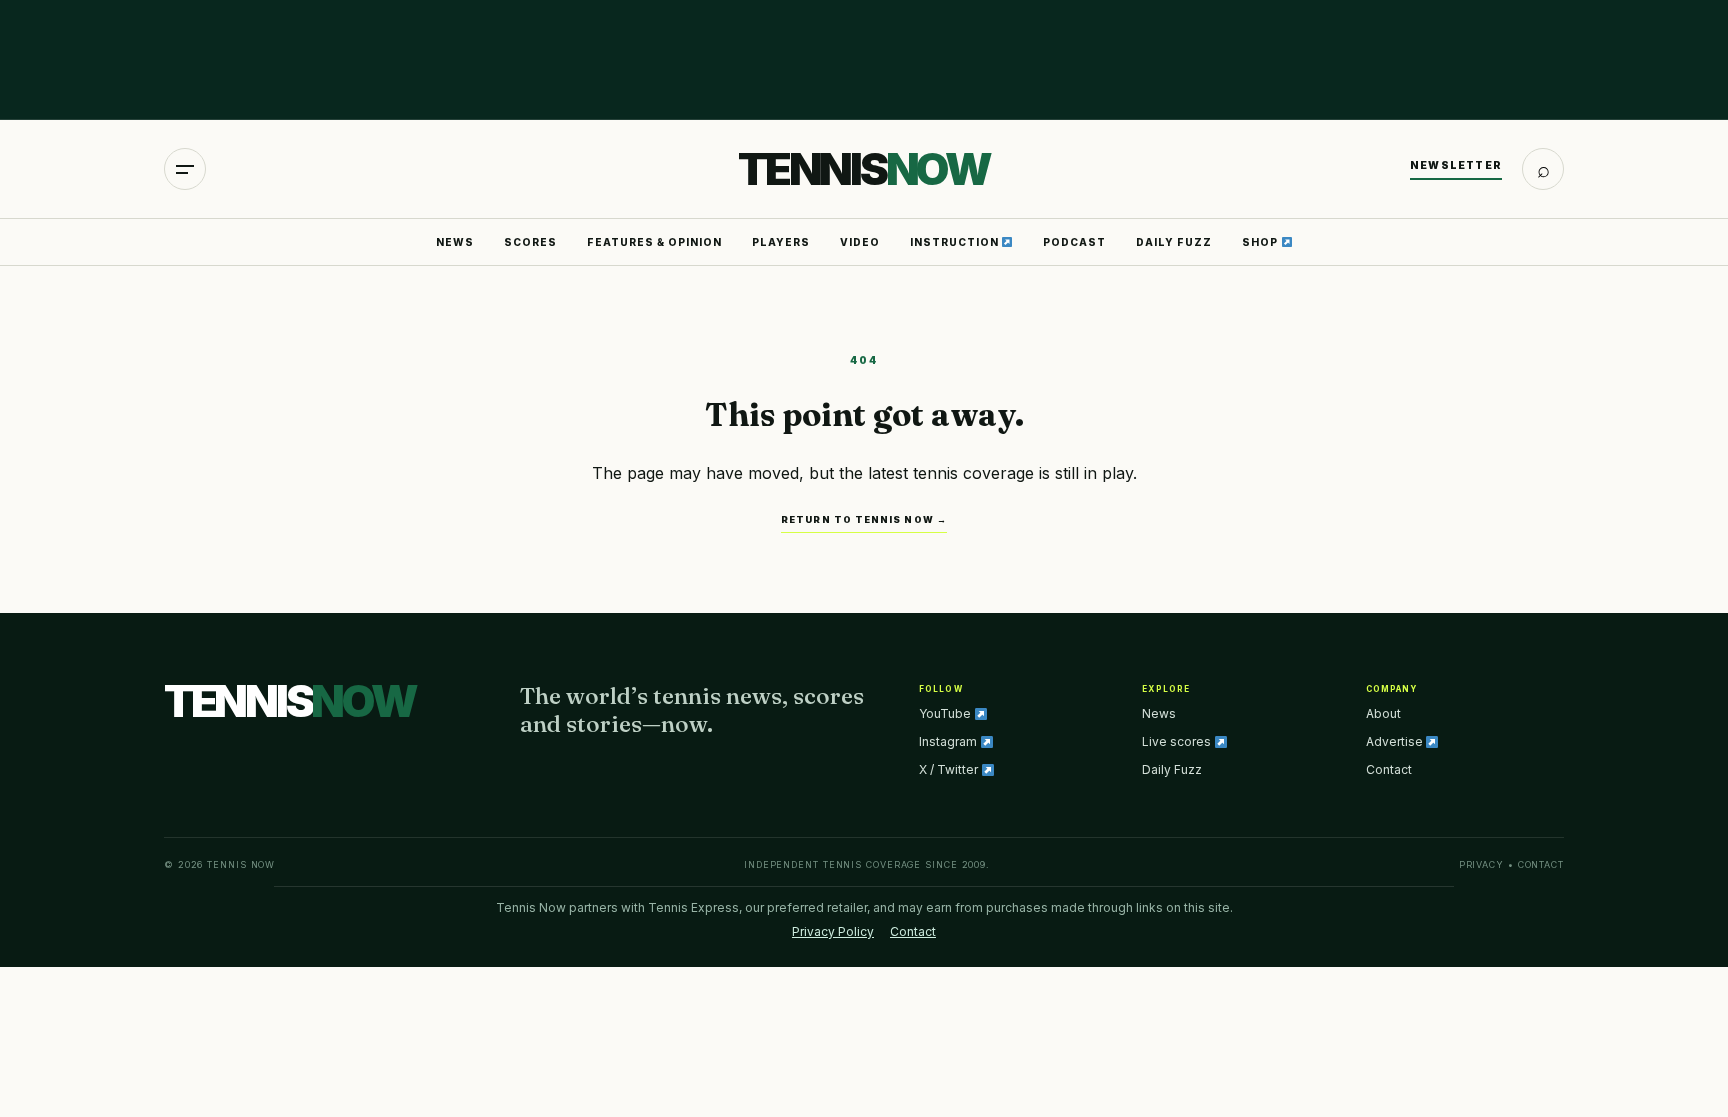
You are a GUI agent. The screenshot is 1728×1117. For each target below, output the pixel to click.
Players (781, 242)
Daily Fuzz (1174, 242)
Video (860, 242)
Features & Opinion (654, 242)
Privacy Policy (833, 931)
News (455, 242)
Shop (1261, 242)
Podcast (1074, 242)
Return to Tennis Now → (864, 519)
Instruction (956, 242)
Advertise (1396, 741)
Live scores (1178, 741)
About (1383, 713)
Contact (1389, 769)
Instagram (949, 741)
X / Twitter (950, 769)
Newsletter (1456, 165)
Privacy (1481, 864)
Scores (530, 242)
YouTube (946, 713)
